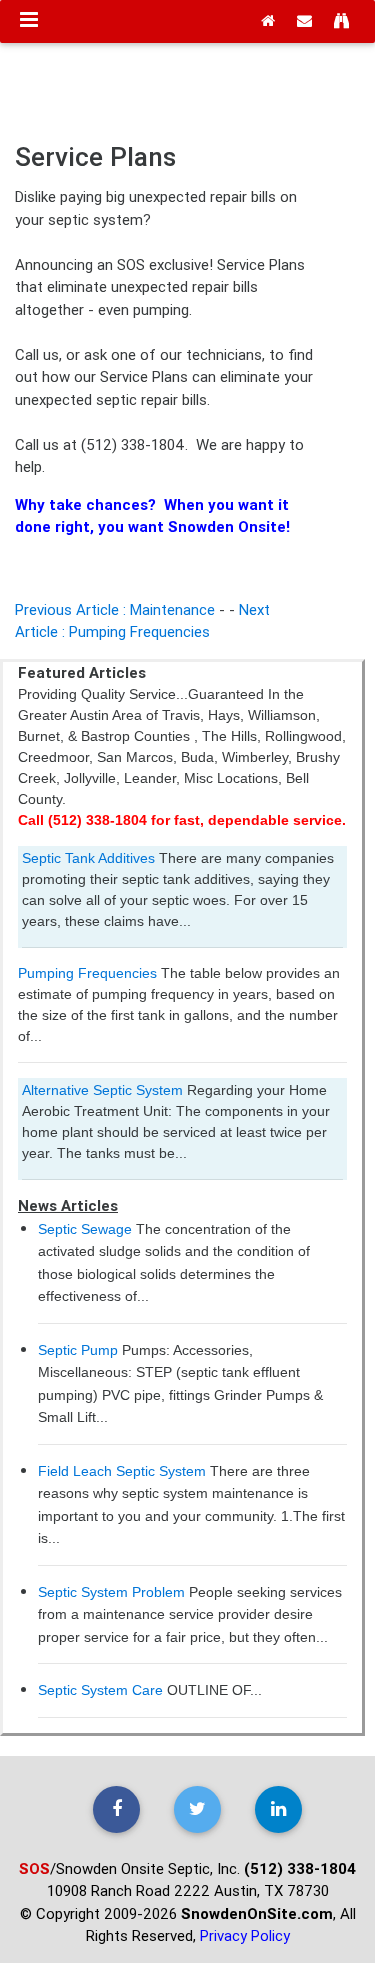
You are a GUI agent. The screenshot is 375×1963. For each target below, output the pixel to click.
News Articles (68, 1205)
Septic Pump (78, 1350)
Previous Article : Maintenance (115, 609)
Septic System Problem (111, 1592)
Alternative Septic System (102, 1090)
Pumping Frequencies (87, 973)
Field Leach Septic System (122, 1471)
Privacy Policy (245, 1935)
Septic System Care (100, 1690)
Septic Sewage (85, 1229)
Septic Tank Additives (88, 858)
